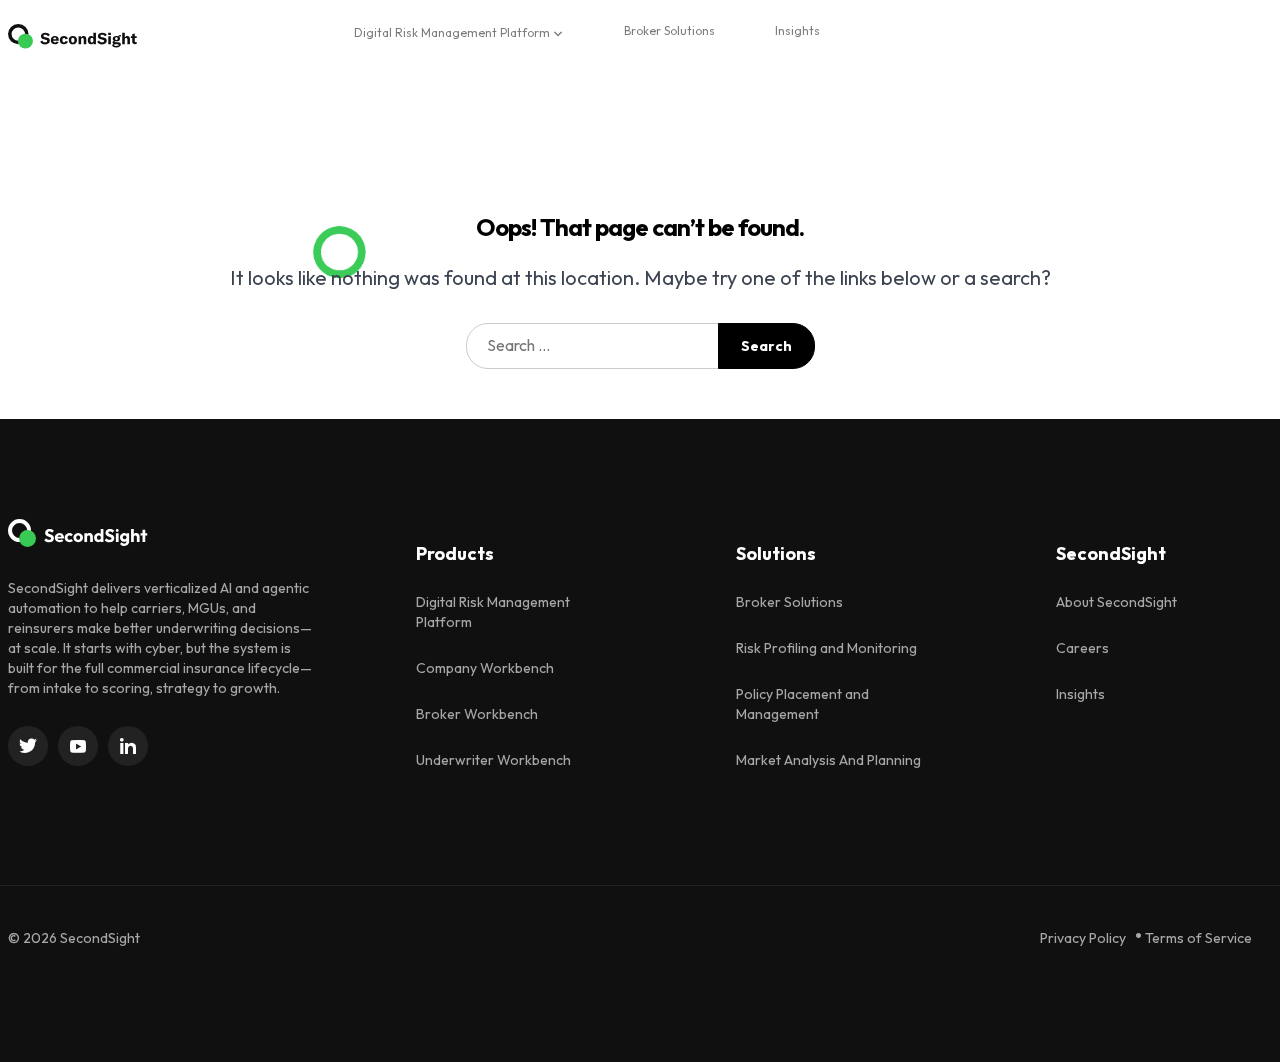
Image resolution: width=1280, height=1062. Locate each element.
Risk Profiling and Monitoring (826, 648)
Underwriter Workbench (493, 760)
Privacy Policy (1083, 938)
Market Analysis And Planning (828, 760)
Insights (797, 30)
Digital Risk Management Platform (452, 32)
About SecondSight (1116, 602)
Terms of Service (1198, 938)
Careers (1082, 648)
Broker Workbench (477, 714)
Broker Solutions (669, 30)
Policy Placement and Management (802, 704)
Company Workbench (485, 668)
